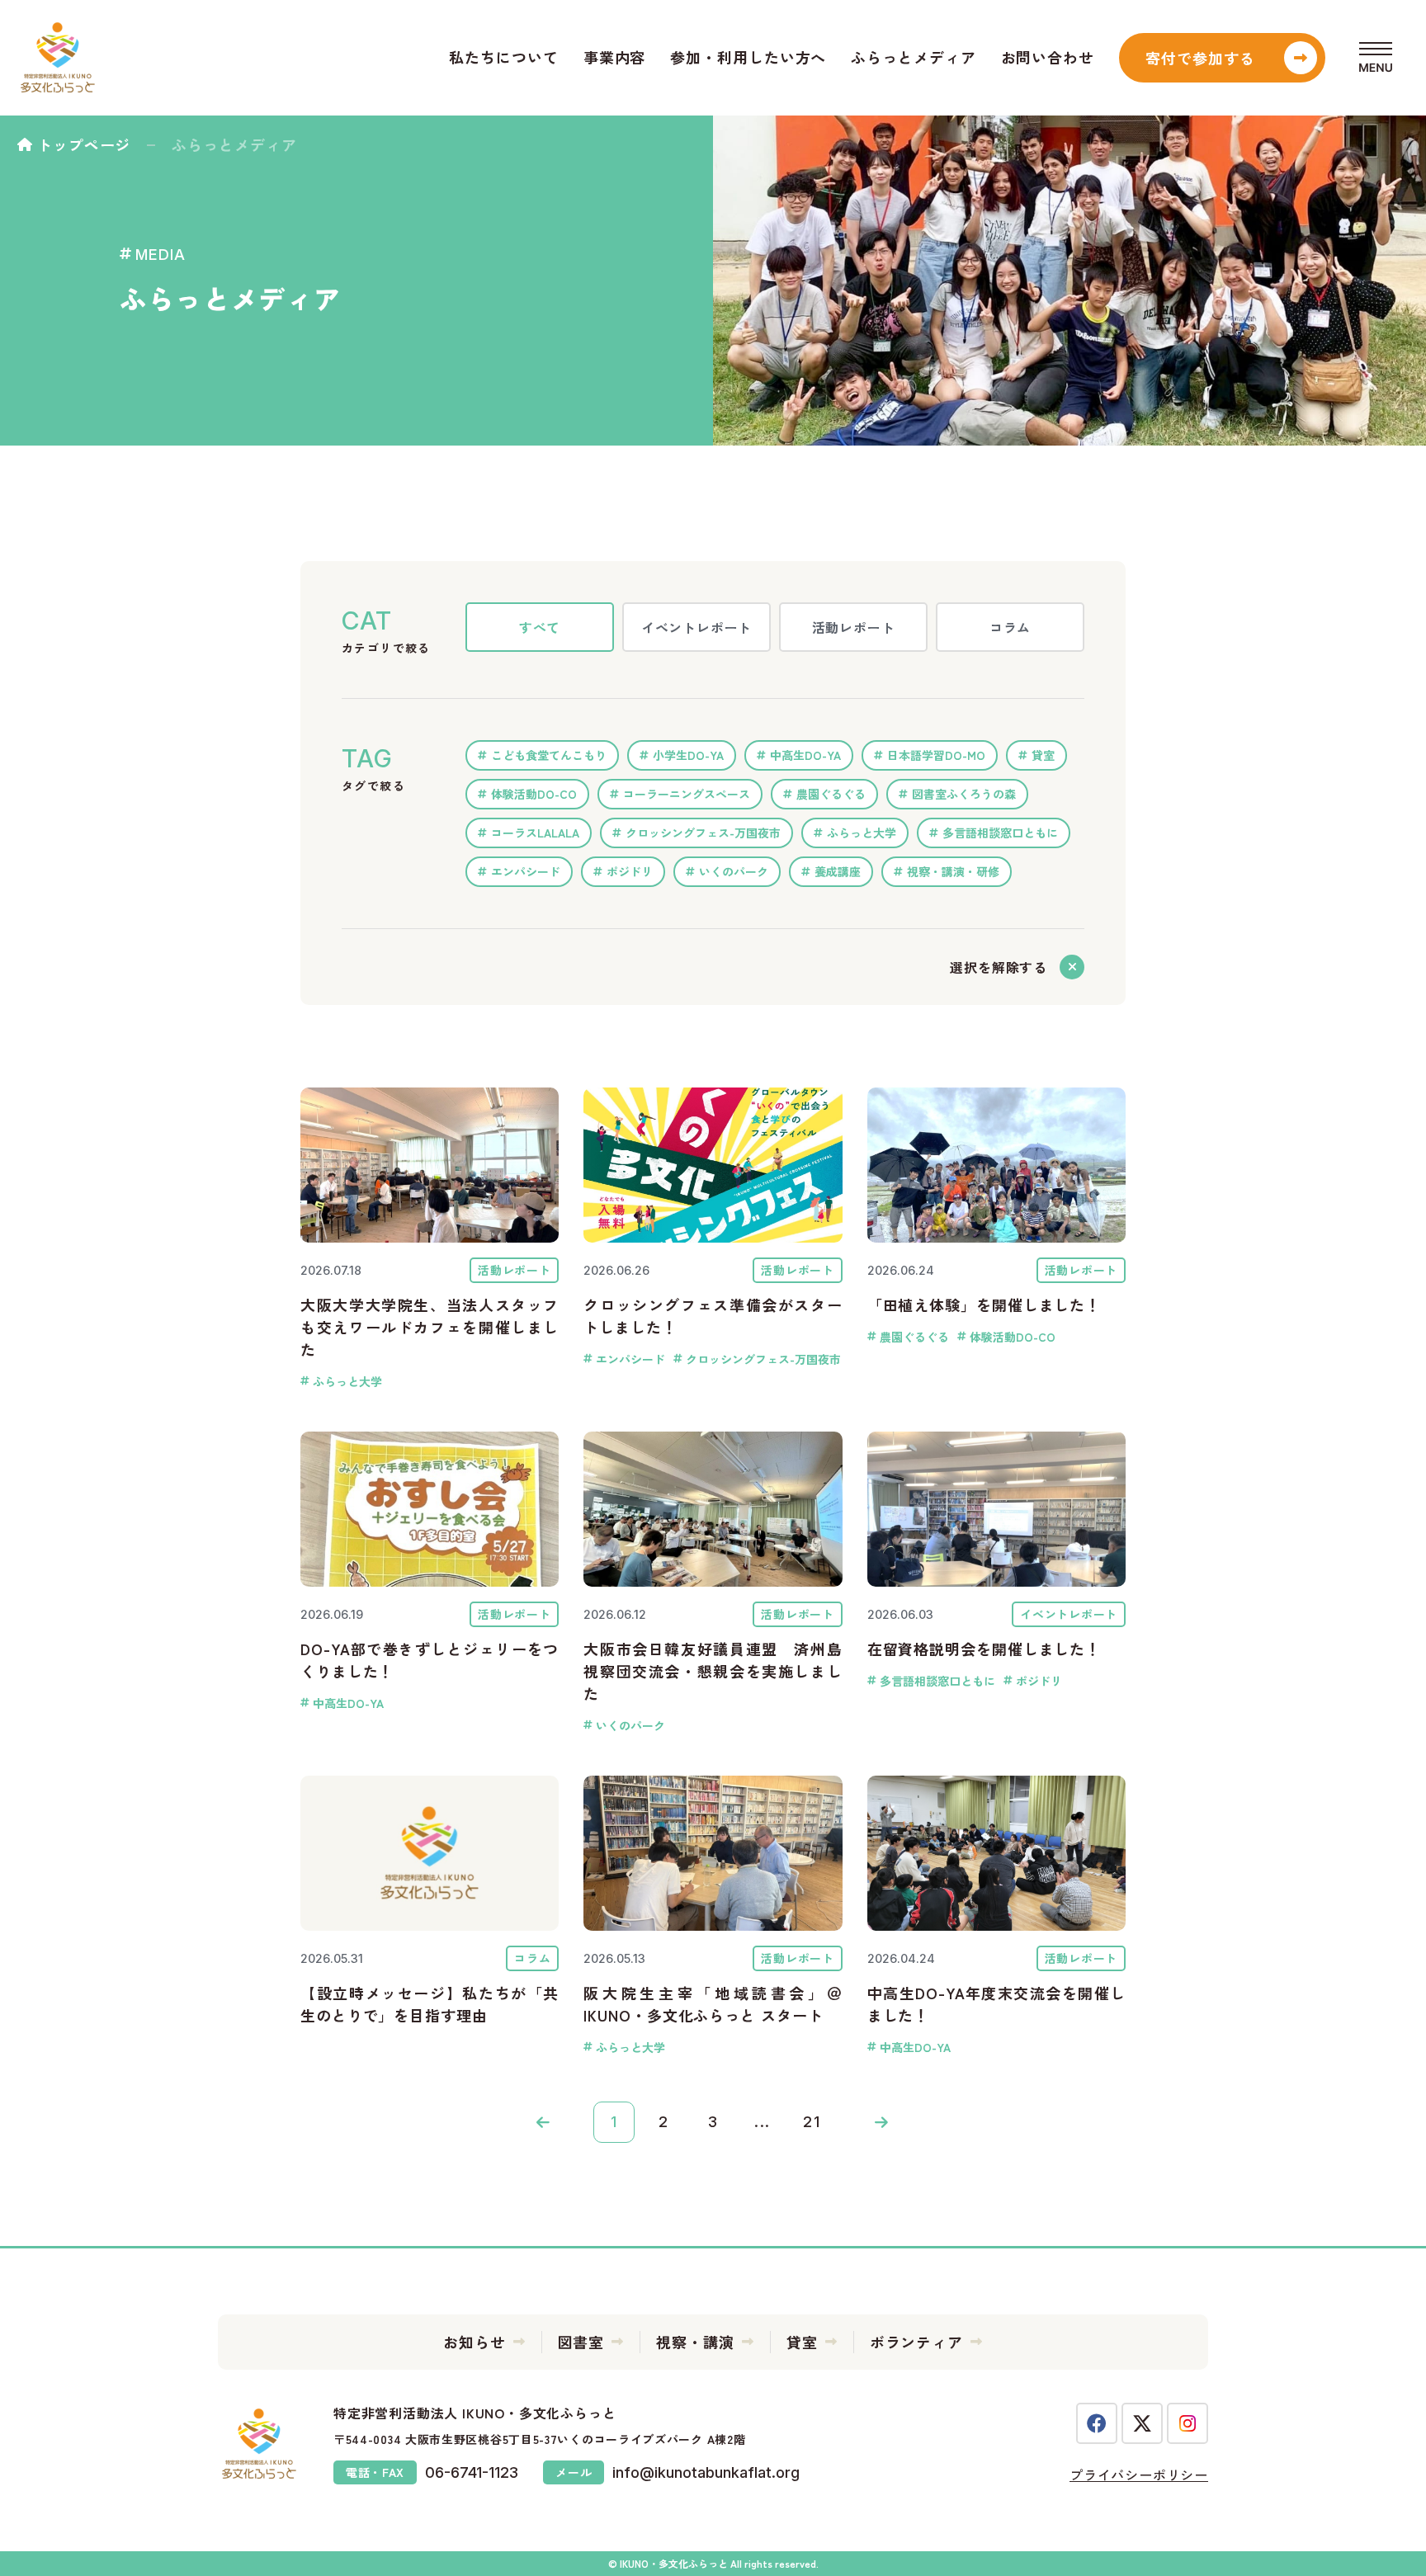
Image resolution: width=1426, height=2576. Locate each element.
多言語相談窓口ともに (1000, 833)
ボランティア (916, 2342)
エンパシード (526, 871)
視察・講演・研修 (953, 871)
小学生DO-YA (688, 755)
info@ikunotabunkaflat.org (706, 2472)
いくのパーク (734, 871)
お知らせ (475, 2342)
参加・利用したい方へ (748, 57)
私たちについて (503, 57)
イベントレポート (696, 627)
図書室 (581, 2342)
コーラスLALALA (535, 833)
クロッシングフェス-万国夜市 (703, 833)
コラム (1010, 627)
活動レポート (854, 627)
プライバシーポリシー (1139, 2475)
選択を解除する (999, 967)
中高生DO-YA (805, 755)
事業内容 (615, 57)
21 (812, 2122)
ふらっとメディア (913, 57)
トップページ (84, 144)
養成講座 (838, 871)
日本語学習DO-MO (936, 755)
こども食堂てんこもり (549, 755)
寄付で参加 (1201, 58)
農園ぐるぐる (831, 794)
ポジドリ (630, 871)
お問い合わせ (1048, 57)
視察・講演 (695, 2342)
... (763, 2122)
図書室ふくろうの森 (964, 794)
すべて (540, 627)
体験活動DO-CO (534, 794)
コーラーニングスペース (687, 794)
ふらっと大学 (862, 833)
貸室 (1043, 755)
